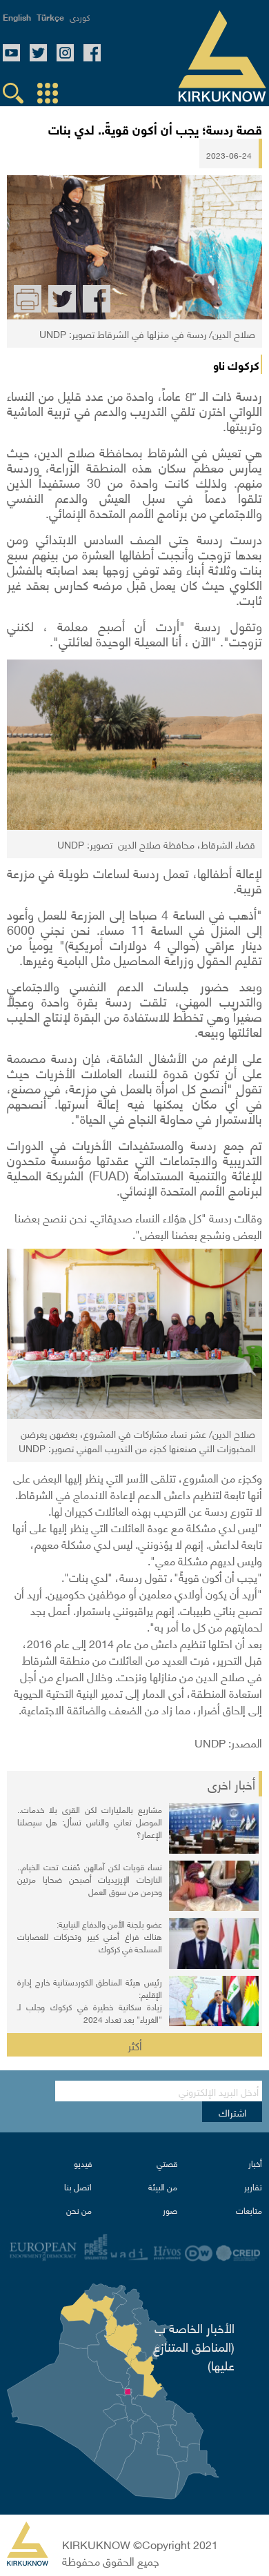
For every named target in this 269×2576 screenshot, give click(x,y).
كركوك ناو (236, 364)
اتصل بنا (78, 2187)
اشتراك (232, 2112)
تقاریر (253, 2187)
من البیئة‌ (163, 2187)
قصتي (167, 2163)
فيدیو (83, 2163)
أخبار (255, 2163)
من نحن (79, 2210)
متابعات (249, 2210)
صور (170, 2210)
